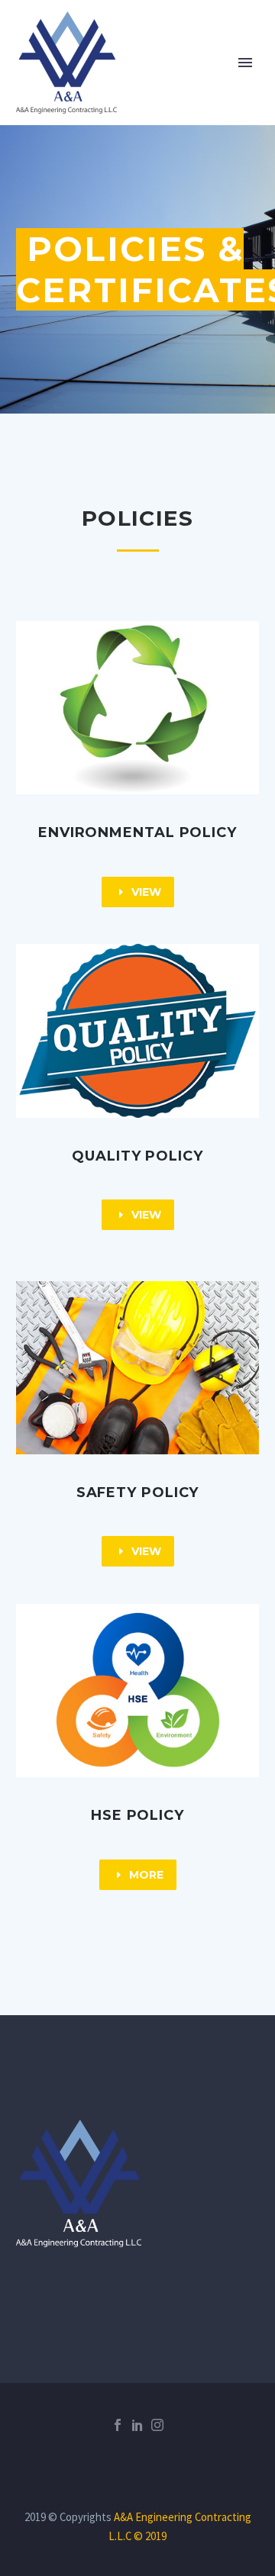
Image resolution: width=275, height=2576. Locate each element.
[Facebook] (118, 2425)
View (138, 892)
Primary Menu (245, 63)
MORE (138, 1875)
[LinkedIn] (137, 2425)
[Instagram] (157, 2425)
